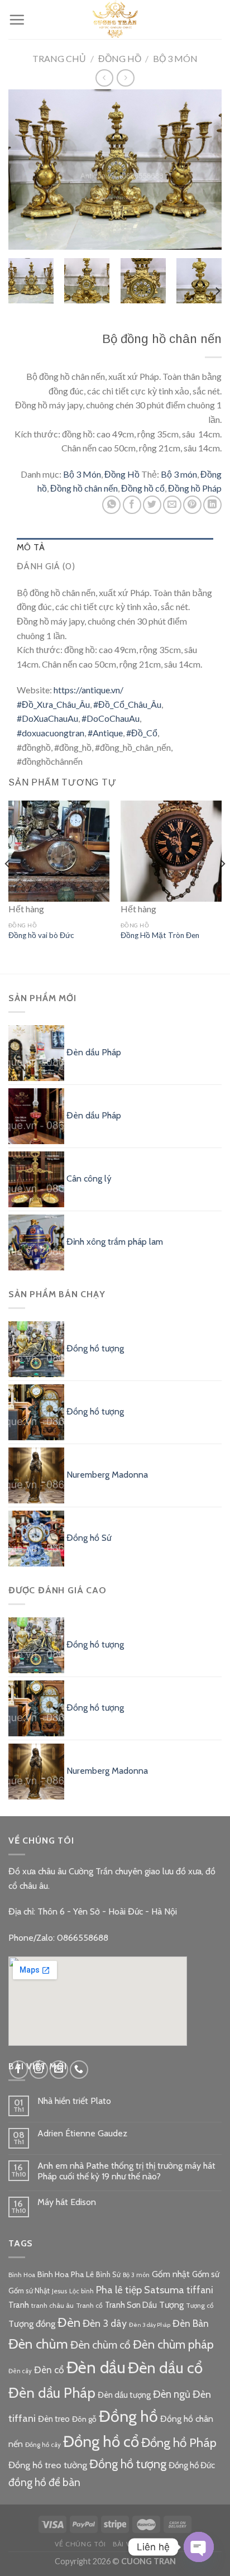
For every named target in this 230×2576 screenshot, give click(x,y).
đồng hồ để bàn (44, 2482)
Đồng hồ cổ (143, 488)
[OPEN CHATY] (199, 2547)
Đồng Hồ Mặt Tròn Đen (160, 935)
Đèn (69, 2322)
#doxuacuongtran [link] (51, 733)
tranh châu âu (52, 2305)
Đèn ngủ (172, 2394)
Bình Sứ (108, 2274)
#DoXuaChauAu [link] (47, 718)
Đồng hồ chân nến (84, 488)
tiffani (200, 2290)
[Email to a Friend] (172, 505)
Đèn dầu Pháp (52, 2392)
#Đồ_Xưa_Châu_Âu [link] (53, 704)
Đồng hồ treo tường (48, 2465)
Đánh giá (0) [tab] (46, 566)
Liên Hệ (161, 2544)
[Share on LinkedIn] (212, 505)
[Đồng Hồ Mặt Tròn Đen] (171, 851)
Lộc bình (82, 2291)
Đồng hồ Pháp (195, 488)
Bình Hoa (22, 2275)
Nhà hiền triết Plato (74, 2101)
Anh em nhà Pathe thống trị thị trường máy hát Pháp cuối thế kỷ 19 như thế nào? (126, 2171)
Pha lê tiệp (119, 2290)
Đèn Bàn (191, 2323)
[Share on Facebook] (132, 505)
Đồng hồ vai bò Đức (41, 935)
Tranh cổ (89, 2305)
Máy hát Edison (67, 2202)
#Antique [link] (105, 733)
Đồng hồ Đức (192, 2465)
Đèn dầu (96, 2367)
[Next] (203, 170)
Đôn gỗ (84, 2419)
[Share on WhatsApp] (111, 505)
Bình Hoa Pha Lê (66, 2274)
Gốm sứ (206, 2274)
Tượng (171, 2305)
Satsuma (164, 2290)
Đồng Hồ (120, 58)
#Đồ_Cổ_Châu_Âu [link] (127, 704)
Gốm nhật (171, 2274)
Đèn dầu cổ (165, 2368)
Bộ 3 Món (175, 58)
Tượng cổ (200, 2306)
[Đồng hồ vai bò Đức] (59, 851)
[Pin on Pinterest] (192, 505)
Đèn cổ (49, 2370)
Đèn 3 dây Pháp (150, 2325)
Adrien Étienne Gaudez (82, 2133)
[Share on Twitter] (152, 505)
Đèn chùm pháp (173, 2344)
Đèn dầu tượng (124, 2395)
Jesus (59, 2291)
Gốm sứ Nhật (29, 2291)
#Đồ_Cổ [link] (142, 733)
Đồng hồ (128, 2416)
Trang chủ (59, 58)
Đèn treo (54, 2419)
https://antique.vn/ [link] (88, 690)
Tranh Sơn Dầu (131, 2305)
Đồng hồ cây (43, 2445)
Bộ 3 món (179, 474)
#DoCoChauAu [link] (111, 718)
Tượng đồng (32, 2323)
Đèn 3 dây (105, 2323)
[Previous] (27, 170)
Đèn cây (20, 2371)
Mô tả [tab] (31, 547)
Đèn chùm (38, 2344)
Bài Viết (127, 2544)
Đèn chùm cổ (100, 2345)
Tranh (19, 2305)
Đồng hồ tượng (128, 2464)
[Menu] (17, 20)
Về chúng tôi (80, 2544)
